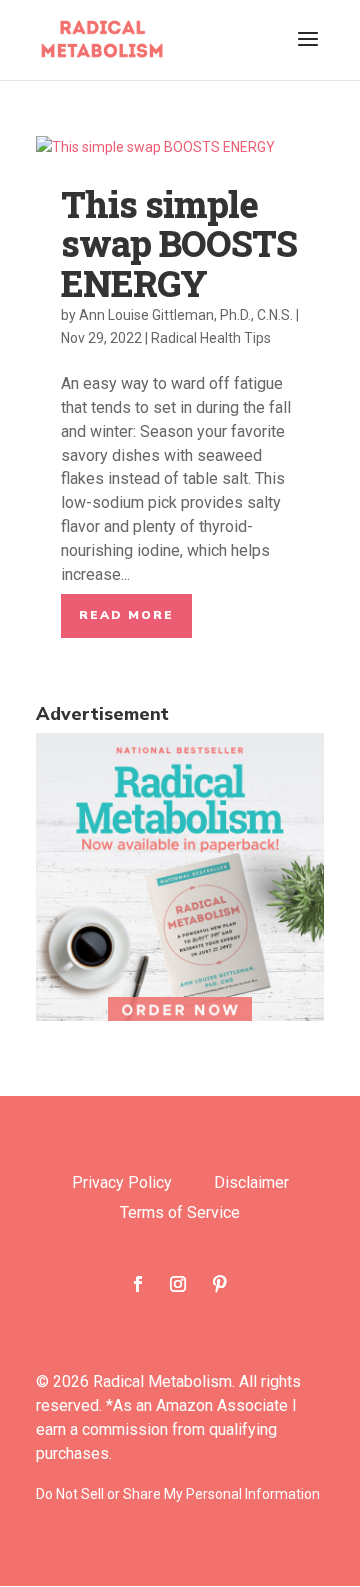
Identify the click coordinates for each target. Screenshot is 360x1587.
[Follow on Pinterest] (220, 1284)
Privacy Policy (122, 1184)
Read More (126, 615)
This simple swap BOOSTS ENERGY (179, 243)
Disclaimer (251, 1184)
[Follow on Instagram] (178, 1284)
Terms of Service (180, 1214)
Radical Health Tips (211, 338)
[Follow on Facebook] (138, 1284)
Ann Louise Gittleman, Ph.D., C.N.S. (186, 315)
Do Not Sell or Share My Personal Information (178, 1494)
